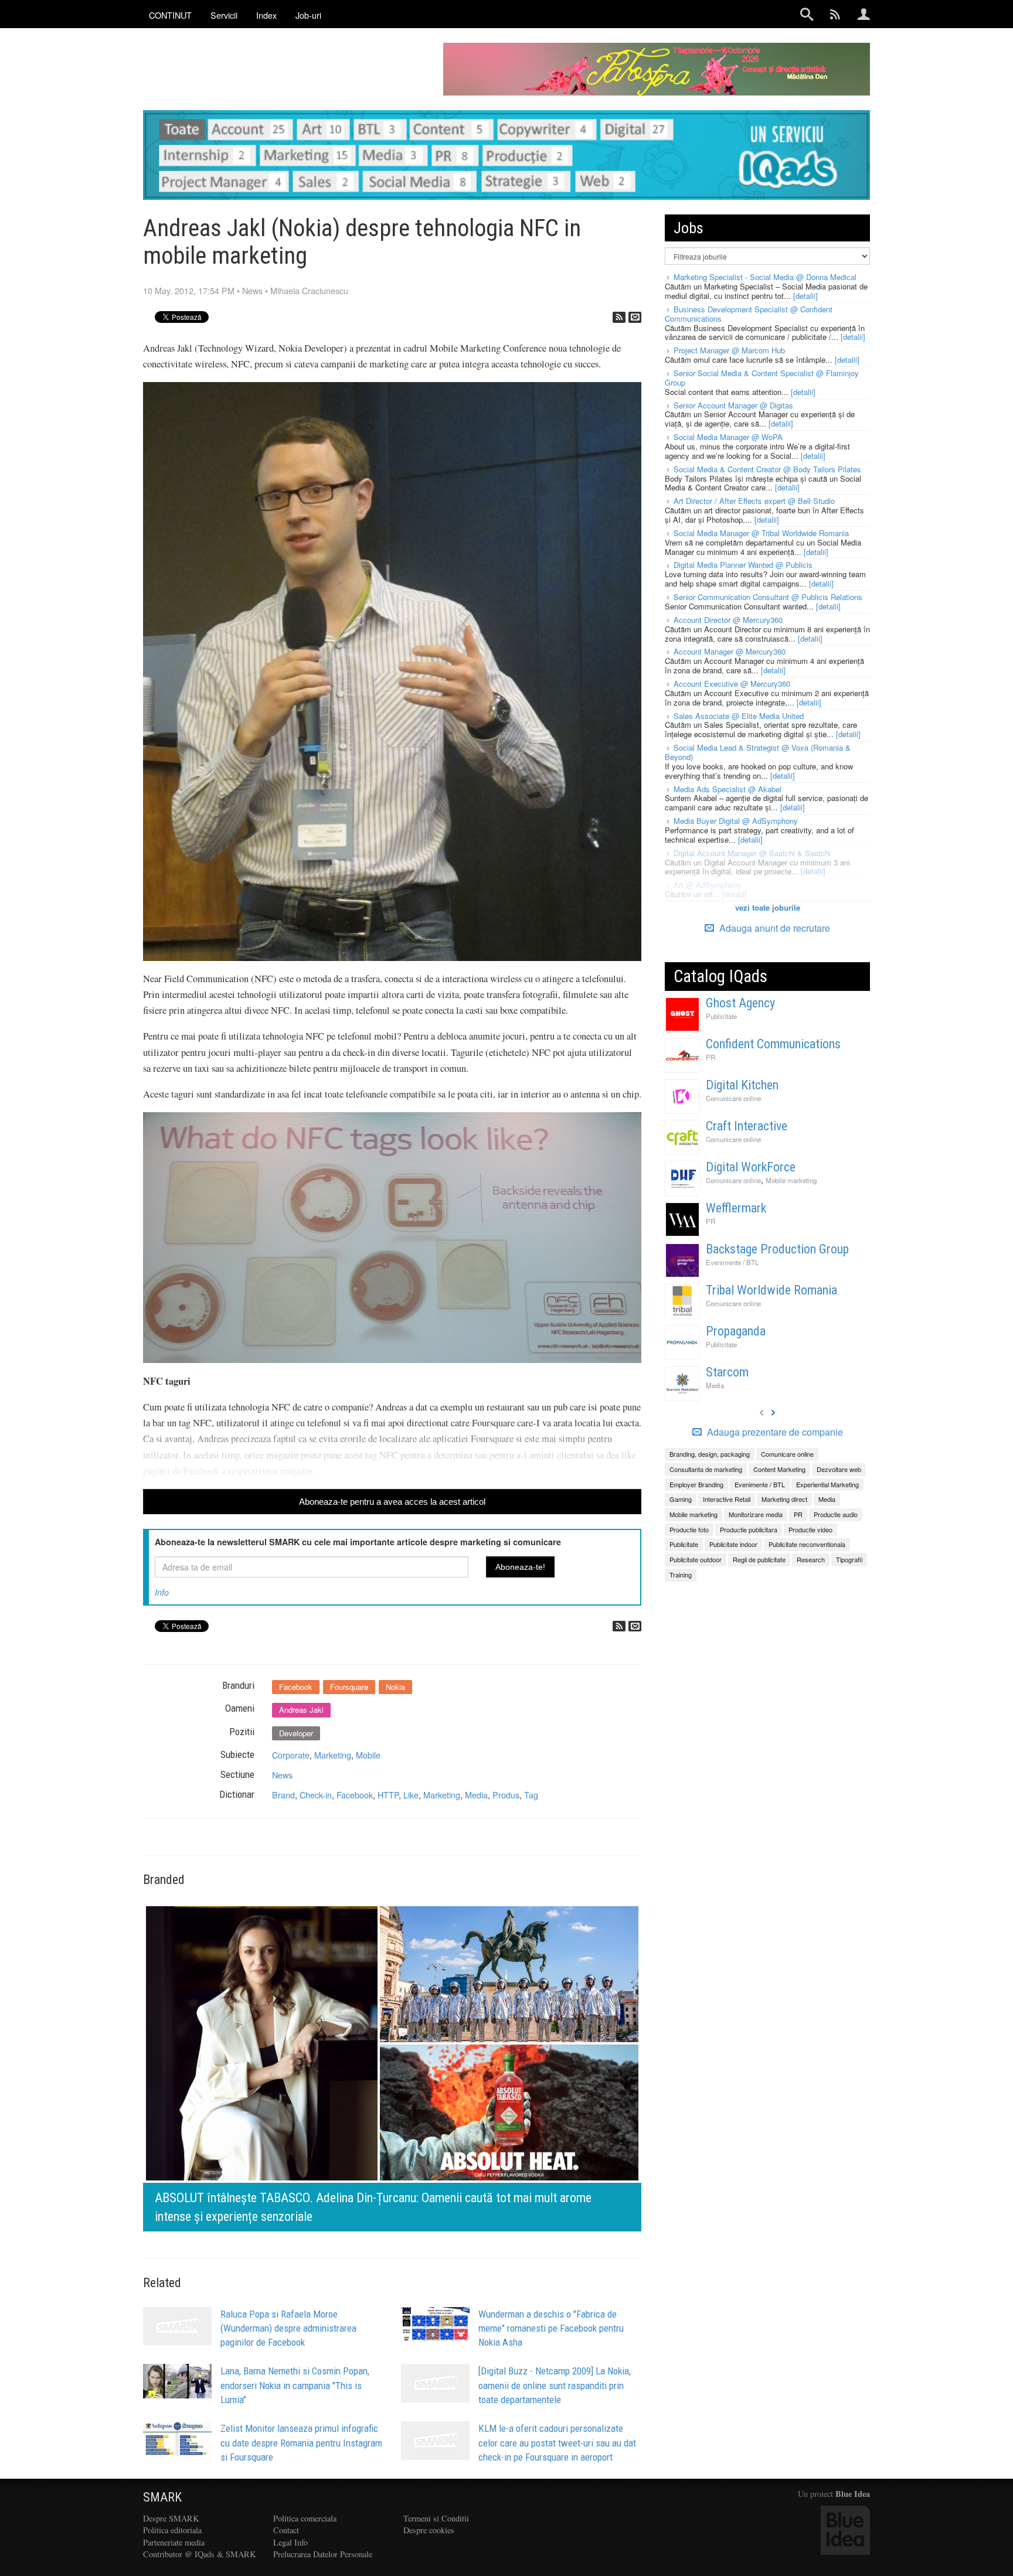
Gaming (681, 1499)
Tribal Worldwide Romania (771, 1290)
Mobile (368, 1755)
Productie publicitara (749, 1529)
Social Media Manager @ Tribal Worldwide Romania (761, 533)
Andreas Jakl (301, 1710)
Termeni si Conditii (436, 2518)
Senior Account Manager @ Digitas (733, 405)
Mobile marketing (791, 1180)
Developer (296, 1733)
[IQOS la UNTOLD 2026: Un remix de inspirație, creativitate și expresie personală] (392, 2066)
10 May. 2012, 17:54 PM (189, 290)
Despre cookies (429, 2530)
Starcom (727, 1372)
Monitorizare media (756, 1514)
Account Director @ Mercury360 (728, 620)
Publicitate (721, 1016)
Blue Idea (853, 2494)
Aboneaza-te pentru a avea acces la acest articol (392, 1502)
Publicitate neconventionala (807, 1544)
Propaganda (736, 1331)
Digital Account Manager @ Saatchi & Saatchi (752, 853)
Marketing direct (784, 1499)
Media (476, 1795)
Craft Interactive (747, 1126)
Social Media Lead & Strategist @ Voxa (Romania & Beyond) (758, 752)
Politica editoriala (172, 2530)
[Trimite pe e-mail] (635, 317)
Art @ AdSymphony (708, 885)
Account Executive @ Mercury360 (732, 684)
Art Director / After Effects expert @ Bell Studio (754, 501)
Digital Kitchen (742, 1085)
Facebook (296, 1687)
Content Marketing (779, 1469)
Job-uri (308, 15)
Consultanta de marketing (706, 1469)
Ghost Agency (740, 1003)
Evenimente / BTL (732, 1262)
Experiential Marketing (827, 1484)
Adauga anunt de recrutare (774, 928)
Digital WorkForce (751, 1167)
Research (811, 1559)
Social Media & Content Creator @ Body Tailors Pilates (767, 469)
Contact (286, 2530)
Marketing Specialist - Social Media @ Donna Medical (765, 277)
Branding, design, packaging (710, 1454)
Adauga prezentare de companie (774, 1432)
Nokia (395, 1687)
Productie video (810, 1529)
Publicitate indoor (733, 1544)
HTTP (388, 1795)
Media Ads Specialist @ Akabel (728, 789)
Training (681, 1575)
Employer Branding (696, 1484)
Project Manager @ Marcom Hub (729, 350)
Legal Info (290, 2542)
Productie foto (689, 1529)
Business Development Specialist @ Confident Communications (749, 314)
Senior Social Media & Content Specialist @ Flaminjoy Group (762, 378)
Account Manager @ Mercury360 (730, 651)
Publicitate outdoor (696, 1559)
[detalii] (805, 296)
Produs (506, 1795)
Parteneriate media (174, 2542)
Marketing (333, 1755)
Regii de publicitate (759, 1559)
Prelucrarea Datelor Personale (323, 2554)
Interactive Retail (727, 1499)
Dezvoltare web (839, 1469)
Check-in (316, 1795)
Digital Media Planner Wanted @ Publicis (743, 565)
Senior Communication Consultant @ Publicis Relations (768, 597)
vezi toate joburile (768, 907)
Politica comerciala (305, 2518)
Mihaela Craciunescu (309, 290)
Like (411, 1795)
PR (711, 1057)
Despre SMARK (171, 2518)
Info (162, 1592)
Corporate (291, 1755)
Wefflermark (736, 1208)
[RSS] (619, 317)
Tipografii (849, 1559)
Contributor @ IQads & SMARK (199, 2554)
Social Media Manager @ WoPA (728, 437)
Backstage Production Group (777, 1249)
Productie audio (836, 1514)
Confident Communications (773, 1044)
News (252, 290)
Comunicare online (733, 1098)
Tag (531, 1795)
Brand (283, 1795)
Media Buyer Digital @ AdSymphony (736, 821)
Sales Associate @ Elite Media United (739, 716)
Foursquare (349, 1687)
